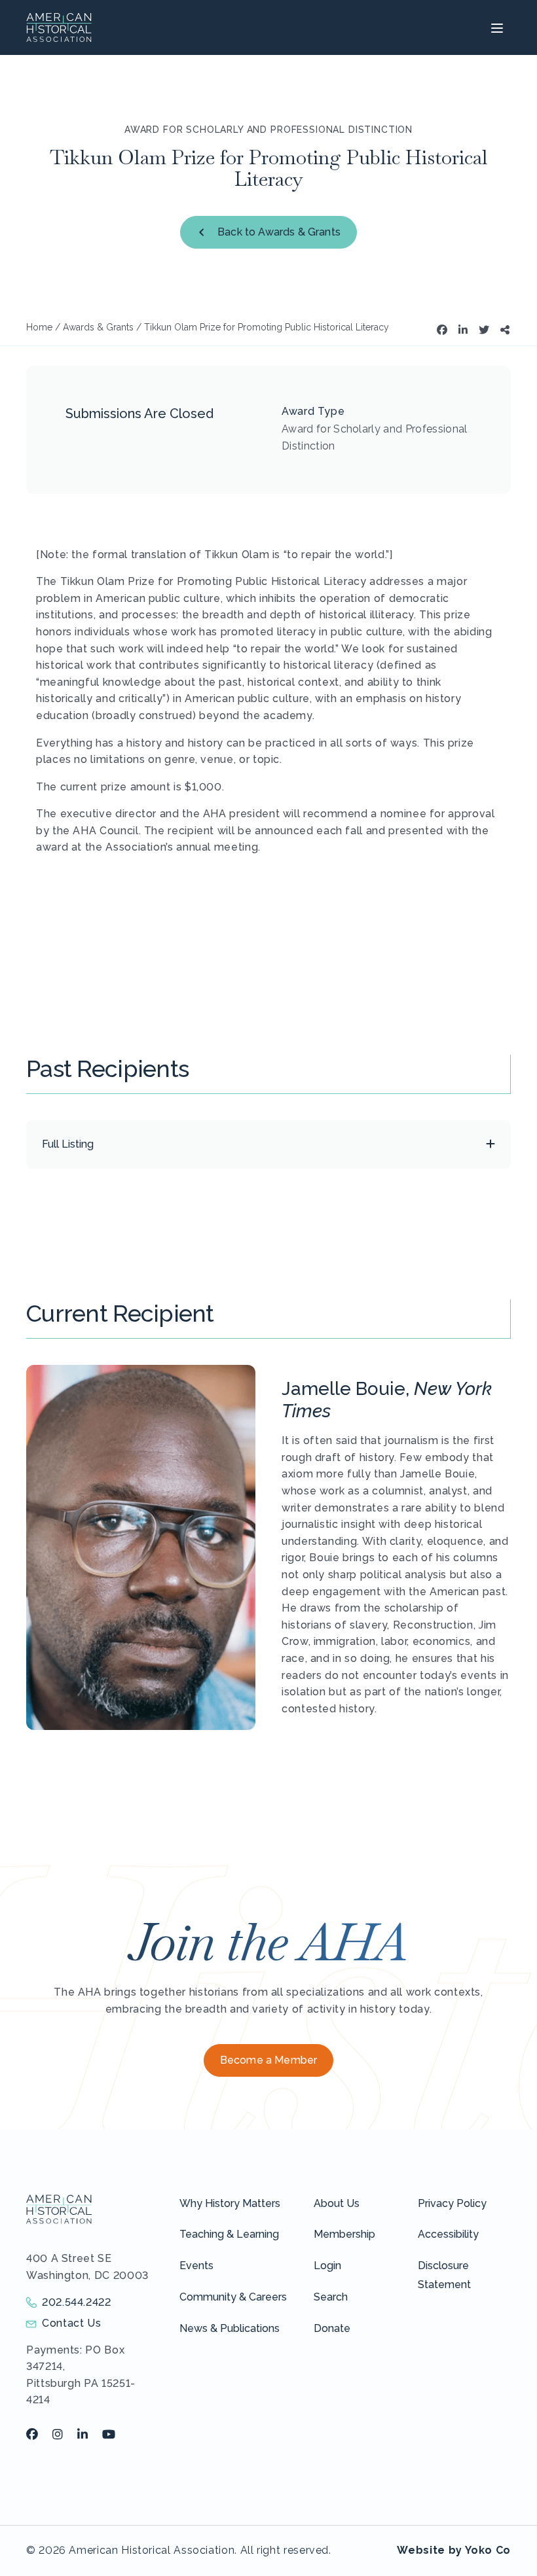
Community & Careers (233, 2297)
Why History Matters (230, 2203)
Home (39, 327)
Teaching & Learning (229, 2234)
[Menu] (495, 27)
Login (327, 2266)
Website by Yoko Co (454, 2550)
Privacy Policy (452, 2203)
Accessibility (448, 2234)
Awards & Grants (98, 327)
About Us (337, 2203)
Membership (344, 2234)
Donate (332, 2328)
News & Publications (230, 2328)
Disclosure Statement (444, 2275)
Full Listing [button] (68, 1144)
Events (196, 2266)
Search (331, 2297)
